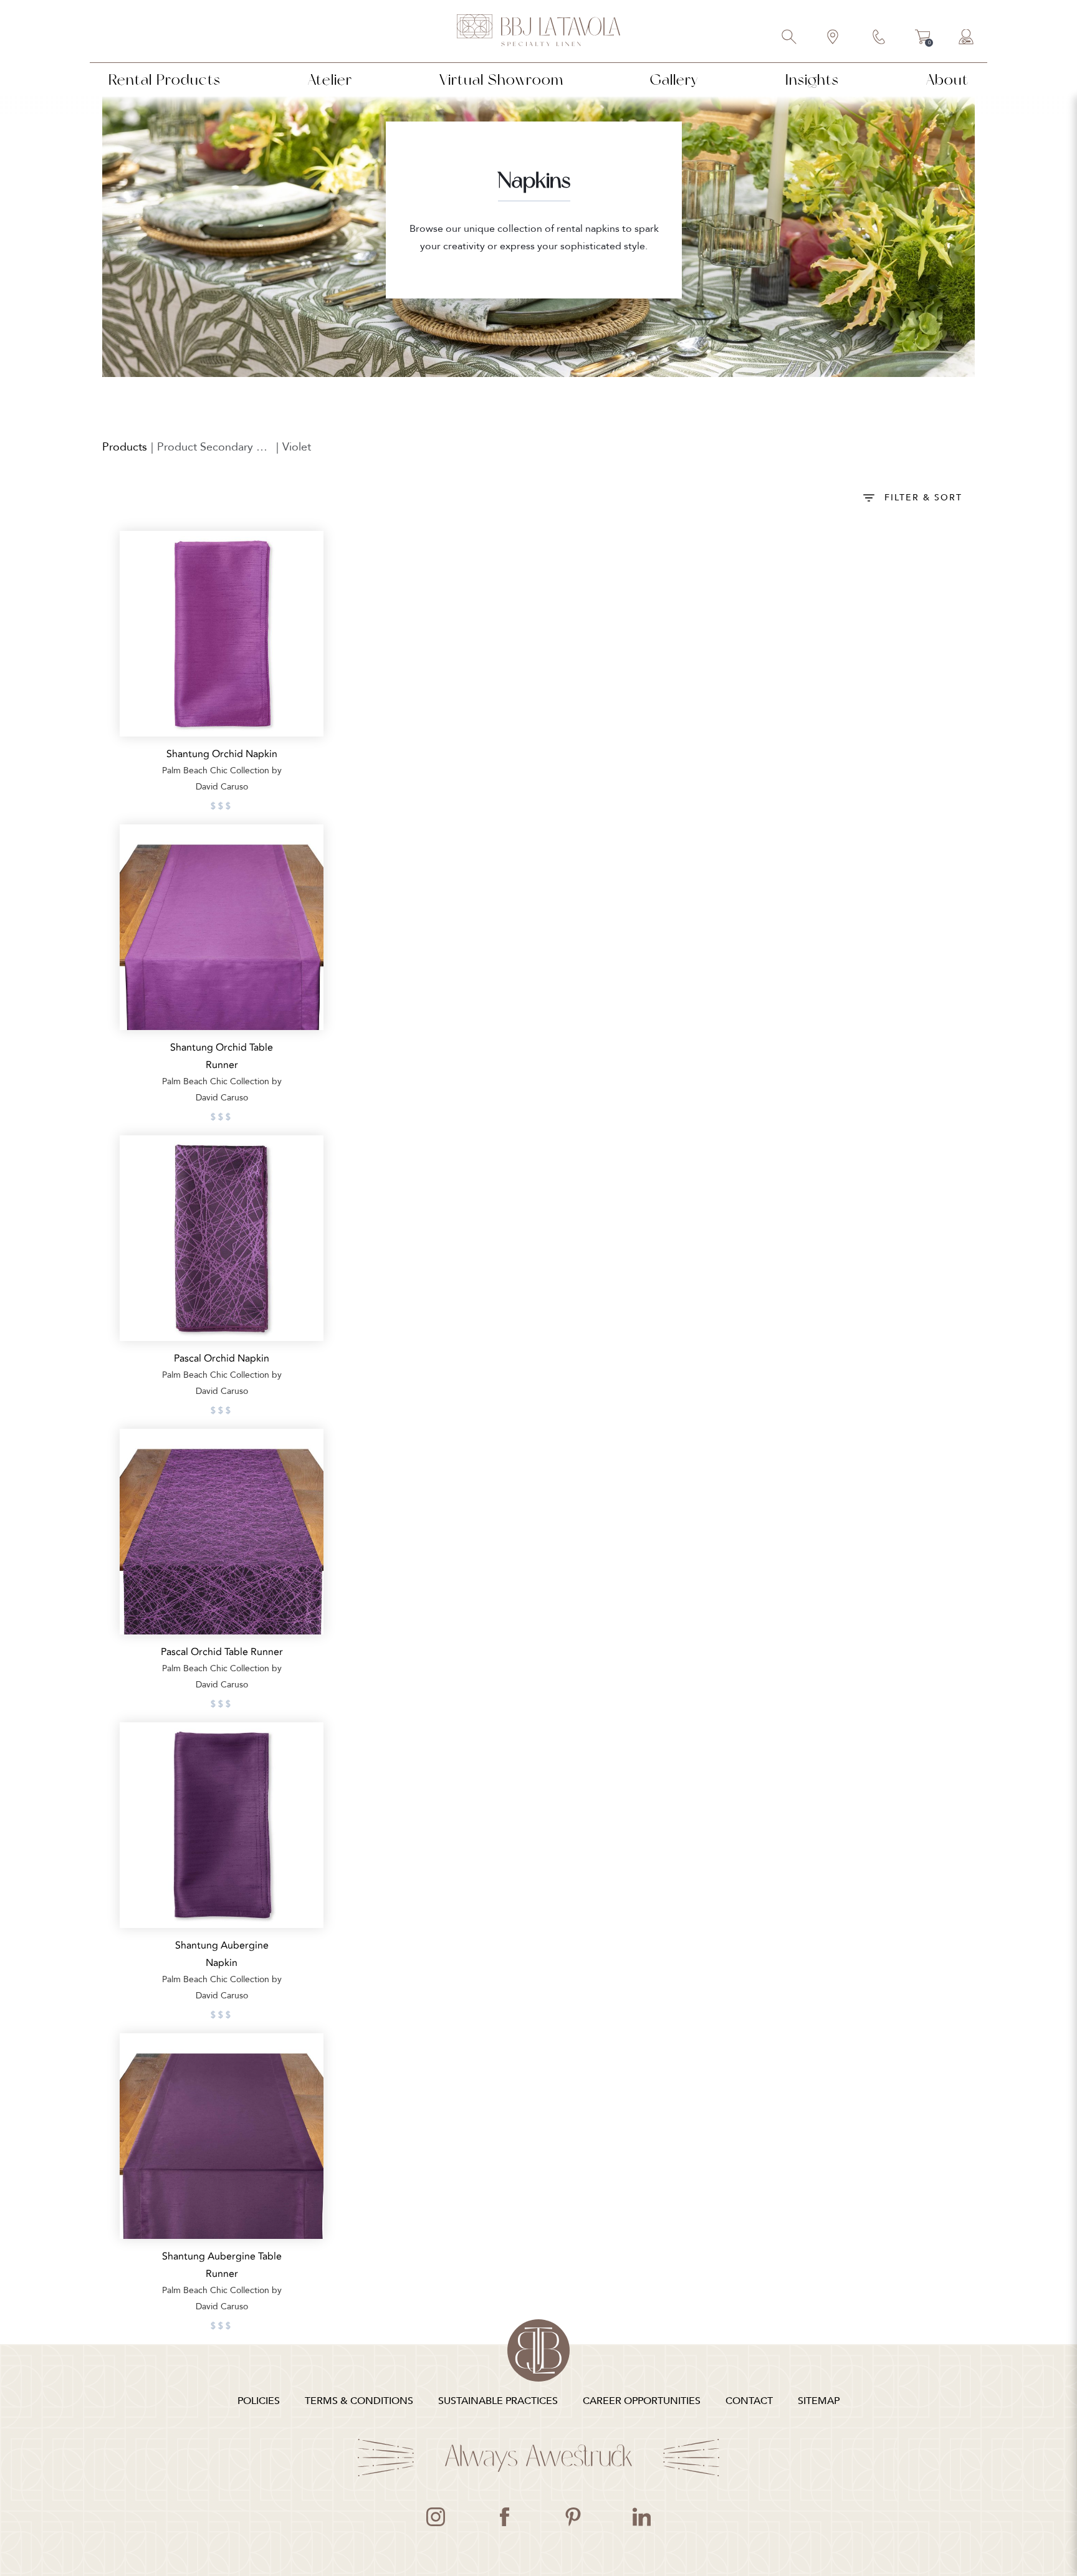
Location (833, 38)
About (947, 79)
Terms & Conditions (359, 2401)
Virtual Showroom (501, 79)
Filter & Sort (923, 498)
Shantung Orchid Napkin (222, 754)
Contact (879, 38)
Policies (259, 2401)
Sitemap (819, 2401)
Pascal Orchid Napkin (222, 1358)
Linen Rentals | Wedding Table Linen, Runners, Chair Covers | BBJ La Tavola (538, 31)
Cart (923, 39)
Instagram (436, 2517)
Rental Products (165, 79)
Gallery (674, 79)
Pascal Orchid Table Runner (222, 1652)
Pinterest (573, 2517)
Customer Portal (967, 38)
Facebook (504, 2517)
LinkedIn (641, 2517)
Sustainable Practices (498, 2401)
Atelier (330, 79)
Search (790, 38)
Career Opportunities (642, 2401)
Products (125, 447)
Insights (812, 79)
